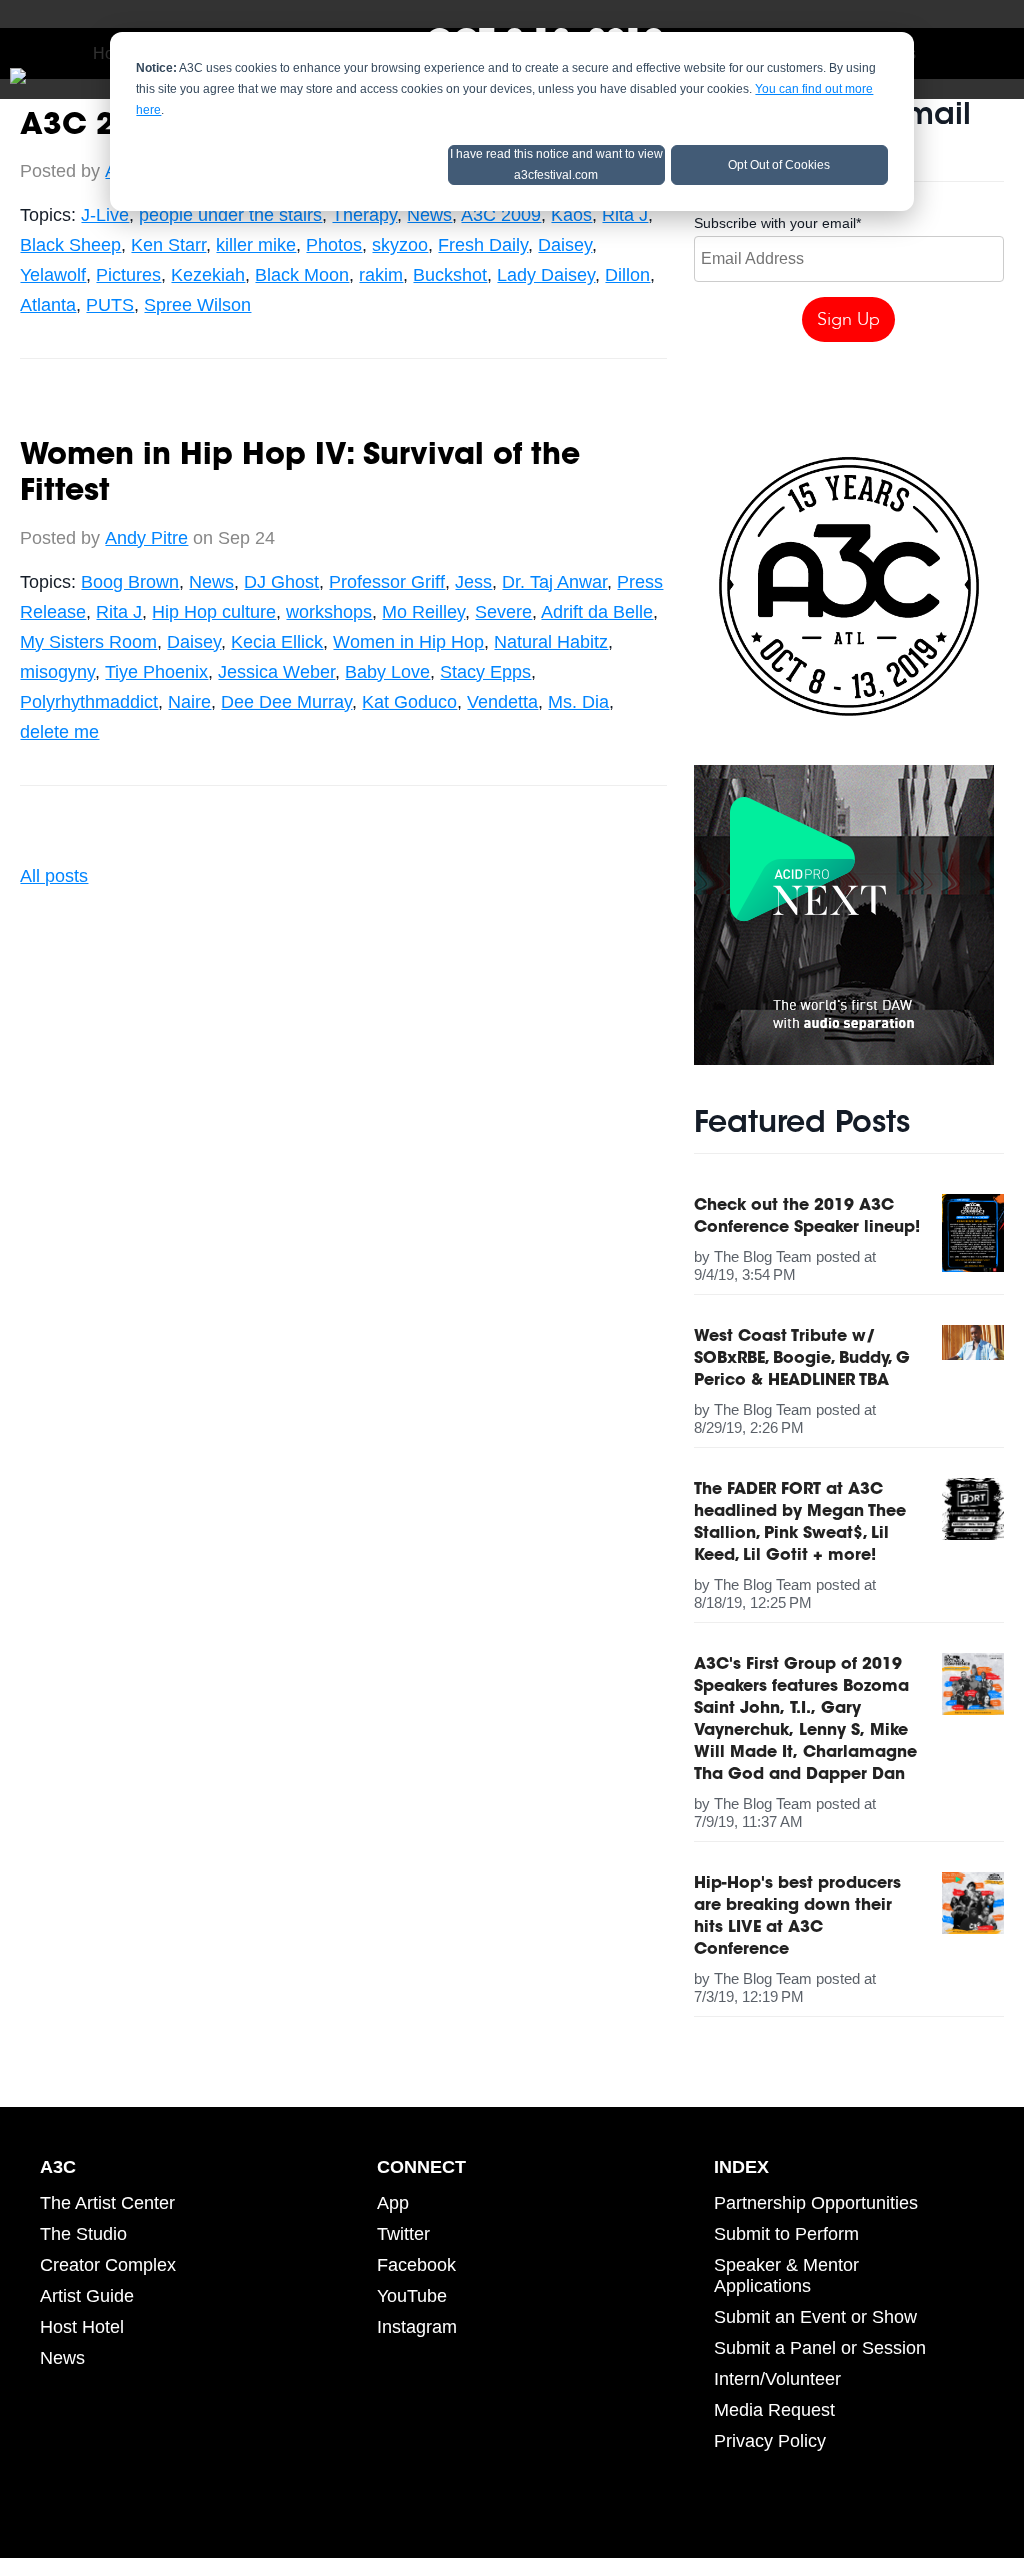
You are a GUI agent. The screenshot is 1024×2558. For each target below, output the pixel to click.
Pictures (128, 275)
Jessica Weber (276, 672)
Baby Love (387, 672)
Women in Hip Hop (408, 642)
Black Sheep (70, 245)
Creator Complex (108, 2265)
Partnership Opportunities (816, 2203)
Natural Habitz (551, 642)
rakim (381, 275)
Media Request (774, 2410)
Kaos (571, 215)
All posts (54, 876)
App (393, 2203)
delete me (59, 732)
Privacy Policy (770, 2441)
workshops (329, 612)
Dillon (627, 275)
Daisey (565, 245)
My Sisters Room (88, 642)
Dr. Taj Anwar (554, 582)
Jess (473, 582)
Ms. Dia (578, 702)
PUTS (110, 305)
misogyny (57, 672)
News (429, 215)
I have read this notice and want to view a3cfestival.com (556, 164)
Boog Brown (130, 582)
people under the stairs (230, 215)
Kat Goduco (409, 702)
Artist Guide (87, 2296)
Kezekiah (208, 275)
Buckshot (450, 275)
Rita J (625, 215)
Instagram (417, 2327)
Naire (189, 702)
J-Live (105, 215)
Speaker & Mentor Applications (786, 2275)
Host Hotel (82, 2327)
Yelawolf (53, 275)
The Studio (83, 2234)
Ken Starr (168, 245)
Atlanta (48, 305)
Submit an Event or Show (815, 2317)
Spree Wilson (197, 305)
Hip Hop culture (214, 612)
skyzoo (400, 245)
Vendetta (502, 702)
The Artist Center (107, 2203)
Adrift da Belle (597, 612)
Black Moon (302, 275)
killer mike (256, 245)
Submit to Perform (786, 2234)
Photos (334, 245)
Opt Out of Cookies (779, 165)
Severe (503, 612)
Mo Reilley (423, 612)
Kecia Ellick (277, 642)
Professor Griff (387, 582)
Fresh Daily (483, 245)
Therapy (364, 215)
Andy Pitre (146, 538)
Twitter (403, 2234)
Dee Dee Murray (286, 702)
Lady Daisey (546, 275)
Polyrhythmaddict (89, 702)
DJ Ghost (281, 582)
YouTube (412, 2296)
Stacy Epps (485, 672)
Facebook (416, 2265)
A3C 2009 (501, 215)
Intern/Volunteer (777, 2379)
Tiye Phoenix (156, 672)
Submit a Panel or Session (820, 2348)
